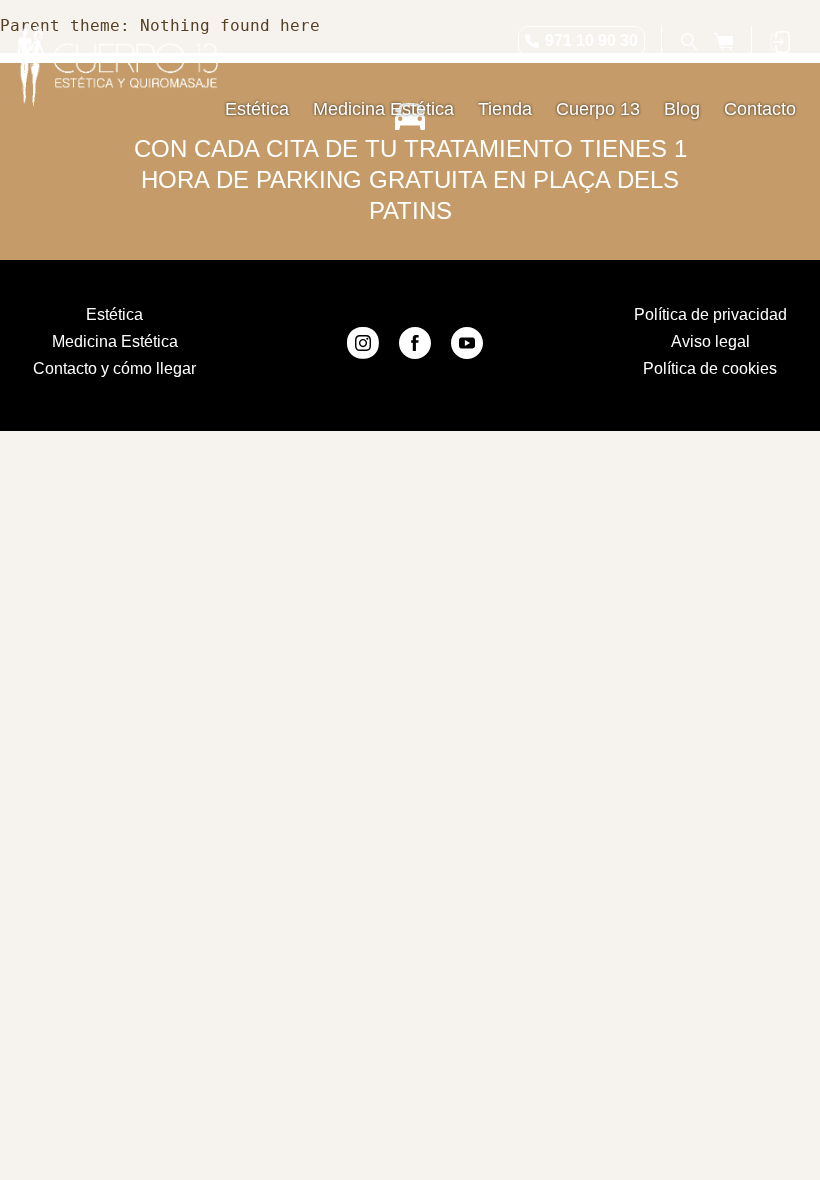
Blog (682, 109)
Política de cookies (710, 368)
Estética (257, 109)
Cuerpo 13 (598, 109)
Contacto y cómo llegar (114, 368)
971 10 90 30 (591, 40)
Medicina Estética (383, 109)
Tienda (505, 109)
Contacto (760, 109)
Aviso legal (710, 341)
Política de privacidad (710, 314)
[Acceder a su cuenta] (780, 41)
